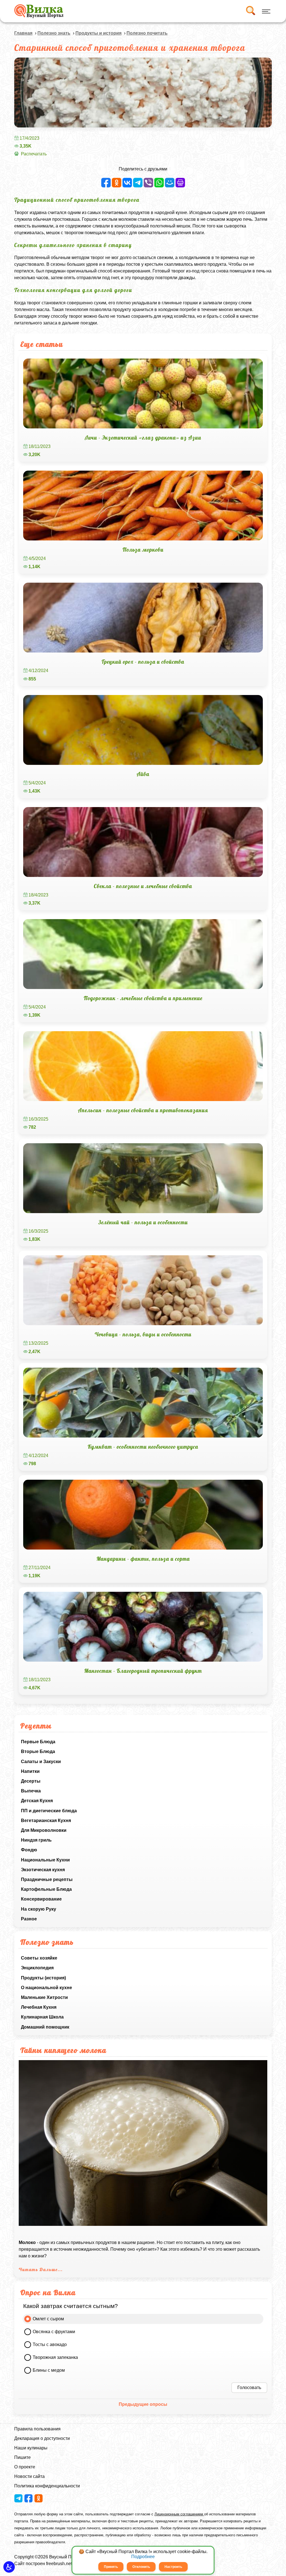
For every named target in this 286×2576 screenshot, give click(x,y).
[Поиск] (250, 11)
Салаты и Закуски (41, 1762)
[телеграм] (138, 183)
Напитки (30, 1771)
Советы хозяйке (39, 1958)
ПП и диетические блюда (49, 1811)
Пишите (22, 2457)
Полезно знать (54, 33)
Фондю (29, 1850)
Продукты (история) (43, 1978)
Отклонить (141, 2567)
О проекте (25, 2467)
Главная (23, 33)
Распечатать (34, 154)
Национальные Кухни (45, 1860)
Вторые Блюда (38, 1751)
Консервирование (41, 1899)
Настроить (173, 2567)
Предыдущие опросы (143, 2404)
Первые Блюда (38, 1742)
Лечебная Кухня (39, 2007)
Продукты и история (98, 33)
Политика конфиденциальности (47, 2486)
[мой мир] (170, 183)
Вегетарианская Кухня (46, 1820)
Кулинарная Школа (42, 2017)
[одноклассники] (117, 183)
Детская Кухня (37, 1801)
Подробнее (143, 2557)
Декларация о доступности (42, 2438)
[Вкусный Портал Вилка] (39, 11)
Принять (111, 2567)
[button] (9, 2567)
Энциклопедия (37, 1968)
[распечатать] (180, 183)
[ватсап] (159, 183)
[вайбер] (148, 183)
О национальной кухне (47, 1988)
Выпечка (31, 1791)
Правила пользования (37, 2429)
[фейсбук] (106, 183)
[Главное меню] (265, 11)
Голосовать (249, 2388)
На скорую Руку (39, 1909)
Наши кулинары (31, 2448)
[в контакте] (127, 183)
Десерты (31, 1781)
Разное (29, 1919)
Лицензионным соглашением (179, 2514)
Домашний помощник (45, 2027)
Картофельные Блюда (46, 1889)
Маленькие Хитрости (44, 1997)
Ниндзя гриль (36, 1840)
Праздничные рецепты (47, 1879)
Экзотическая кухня (43, 1870)
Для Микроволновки (44, 1830)
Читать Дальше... (41, 2269)
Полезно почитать (147, 33)
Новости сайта (29, 2476)
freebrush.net (59, 2564)
